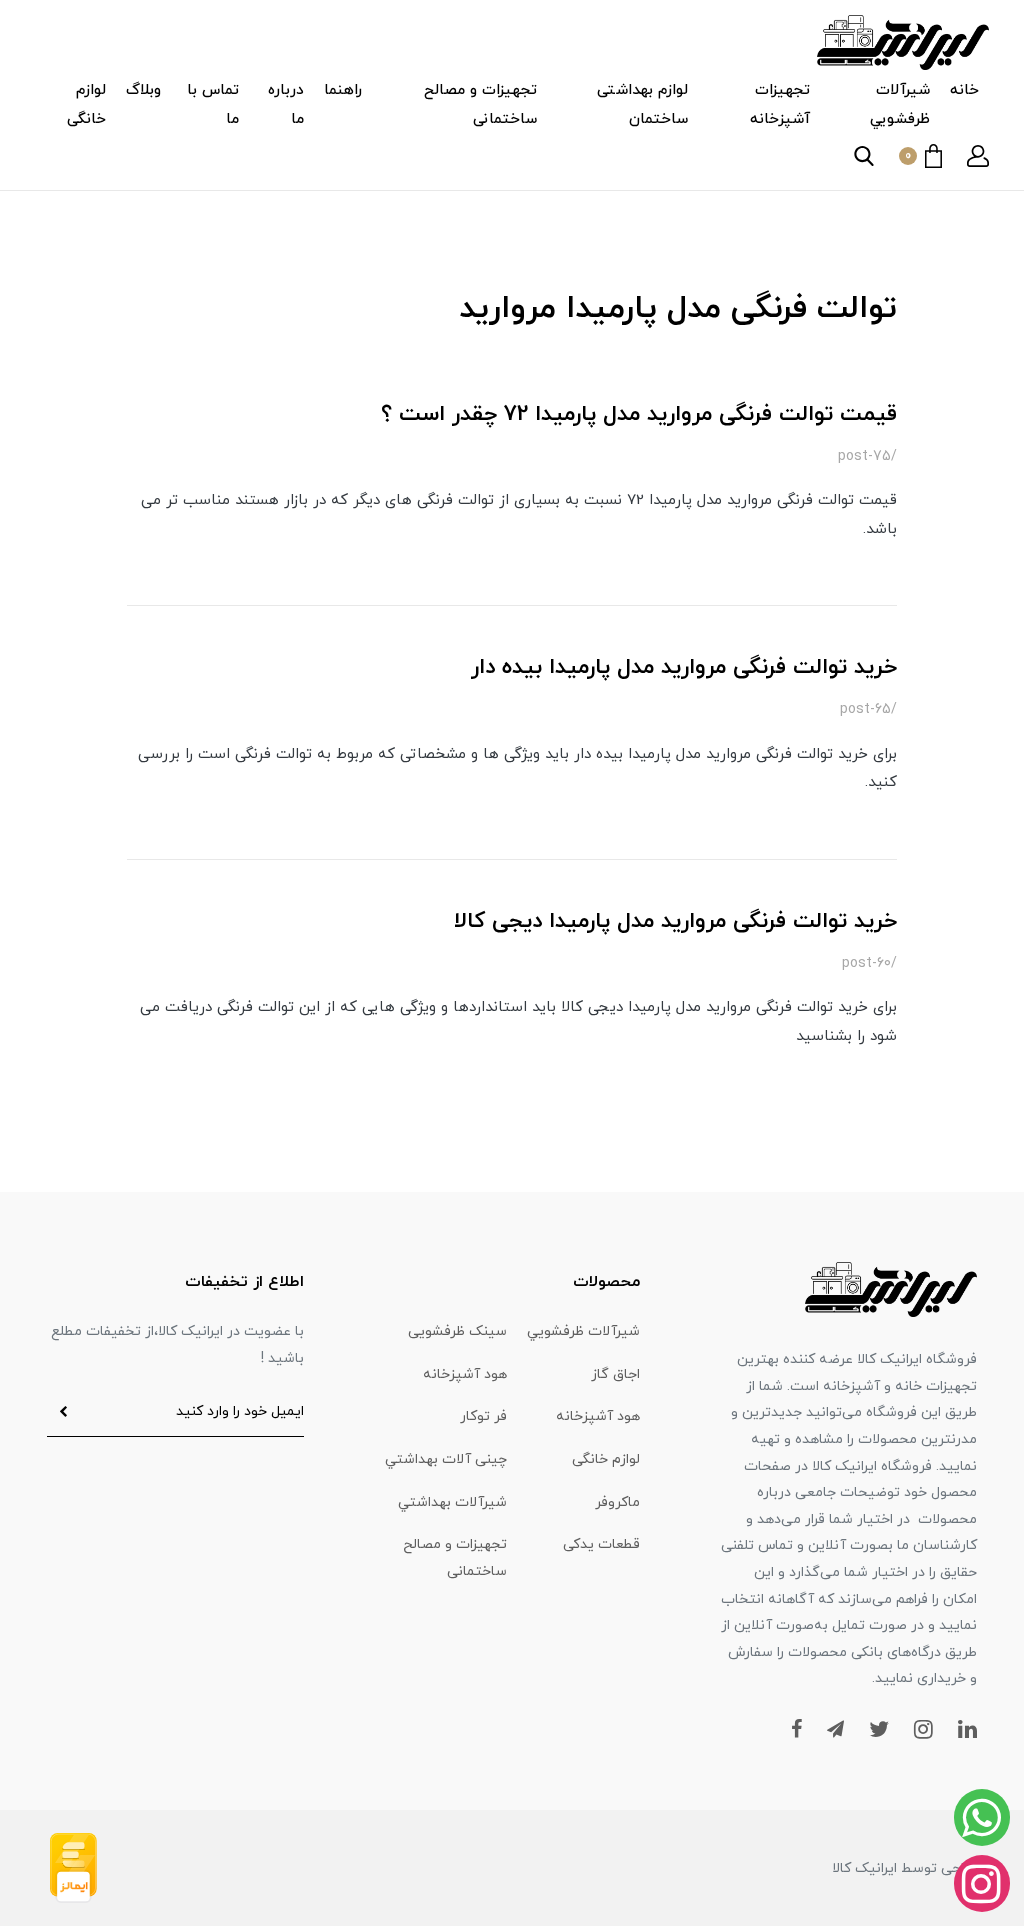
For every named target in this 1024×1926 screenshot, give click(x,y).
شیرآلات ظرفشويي (900, 105)
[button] (978, 156)
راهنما (343, 90)
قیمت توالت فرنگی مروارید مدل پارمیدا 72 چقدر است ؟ (639, 414)
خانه (964, 90)
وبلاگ (143, 90)
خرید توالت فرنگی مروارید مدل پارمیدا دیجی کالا (675, 921)
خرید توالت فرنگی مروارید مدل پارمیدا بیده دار (684, 667)
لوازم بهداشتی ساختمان (642, 105)
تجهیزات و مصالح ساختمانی (480, 105)
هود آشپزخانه (465, 1374)
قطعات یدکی (601, 1544)
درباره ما (286, 105)
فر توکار (483, 1416)
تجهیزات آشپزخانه (780, 105)
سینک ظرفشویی (457, 1331)
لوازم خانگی (86, 105)
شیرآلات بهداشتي (452, 1502)
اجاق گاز (615, 1374)
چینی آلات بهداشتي (446, 1459)
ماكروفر (617, 1502)
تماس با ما (213, 105)
